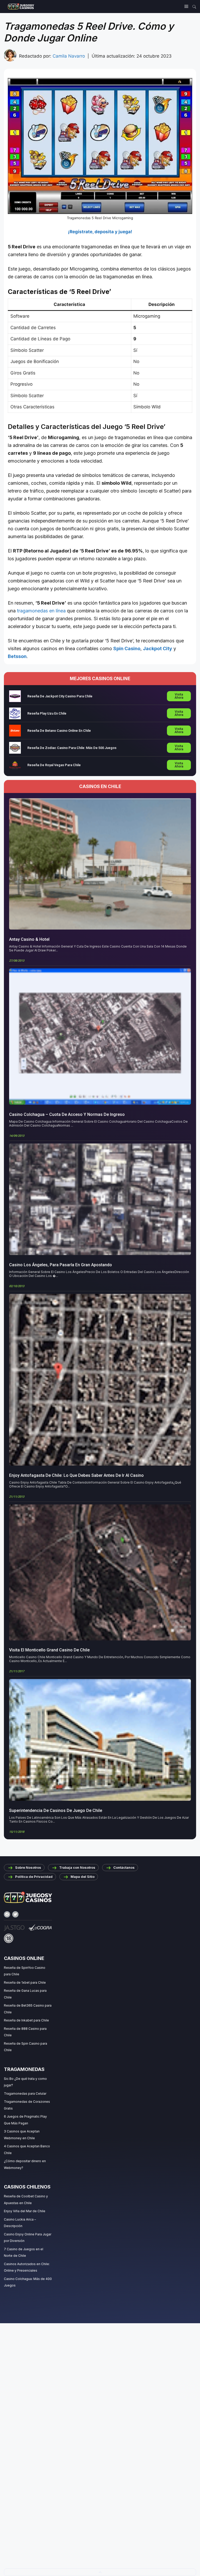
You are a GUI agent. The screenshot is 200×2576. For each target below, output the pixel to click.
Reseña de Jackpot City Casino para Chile (60, 696)
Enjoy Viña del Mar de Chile (25, 2211)
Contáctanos (124, 1867)
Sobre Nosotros (28, 1867)
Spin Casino (127, 648)
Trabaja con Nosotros (77, 1867)
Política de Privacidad (34, 1877)
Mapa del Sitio (83, 1877)
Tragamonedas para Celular (25, 2094)
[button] (100, 2572)
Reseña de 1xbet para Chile (25, 1982)
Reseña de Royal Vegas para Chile (54, 765)
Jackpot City (158, 648)
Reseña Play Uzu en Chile (47, 713)
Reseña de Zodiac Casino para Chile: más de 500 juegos (72, 748)
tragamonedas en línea (41, 611)
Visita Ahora (179, 696)
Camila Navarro (69, 56)
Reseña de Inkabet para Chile (26, 2020)
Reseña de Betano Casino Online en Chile (59, 731)
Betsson (17, 656)
